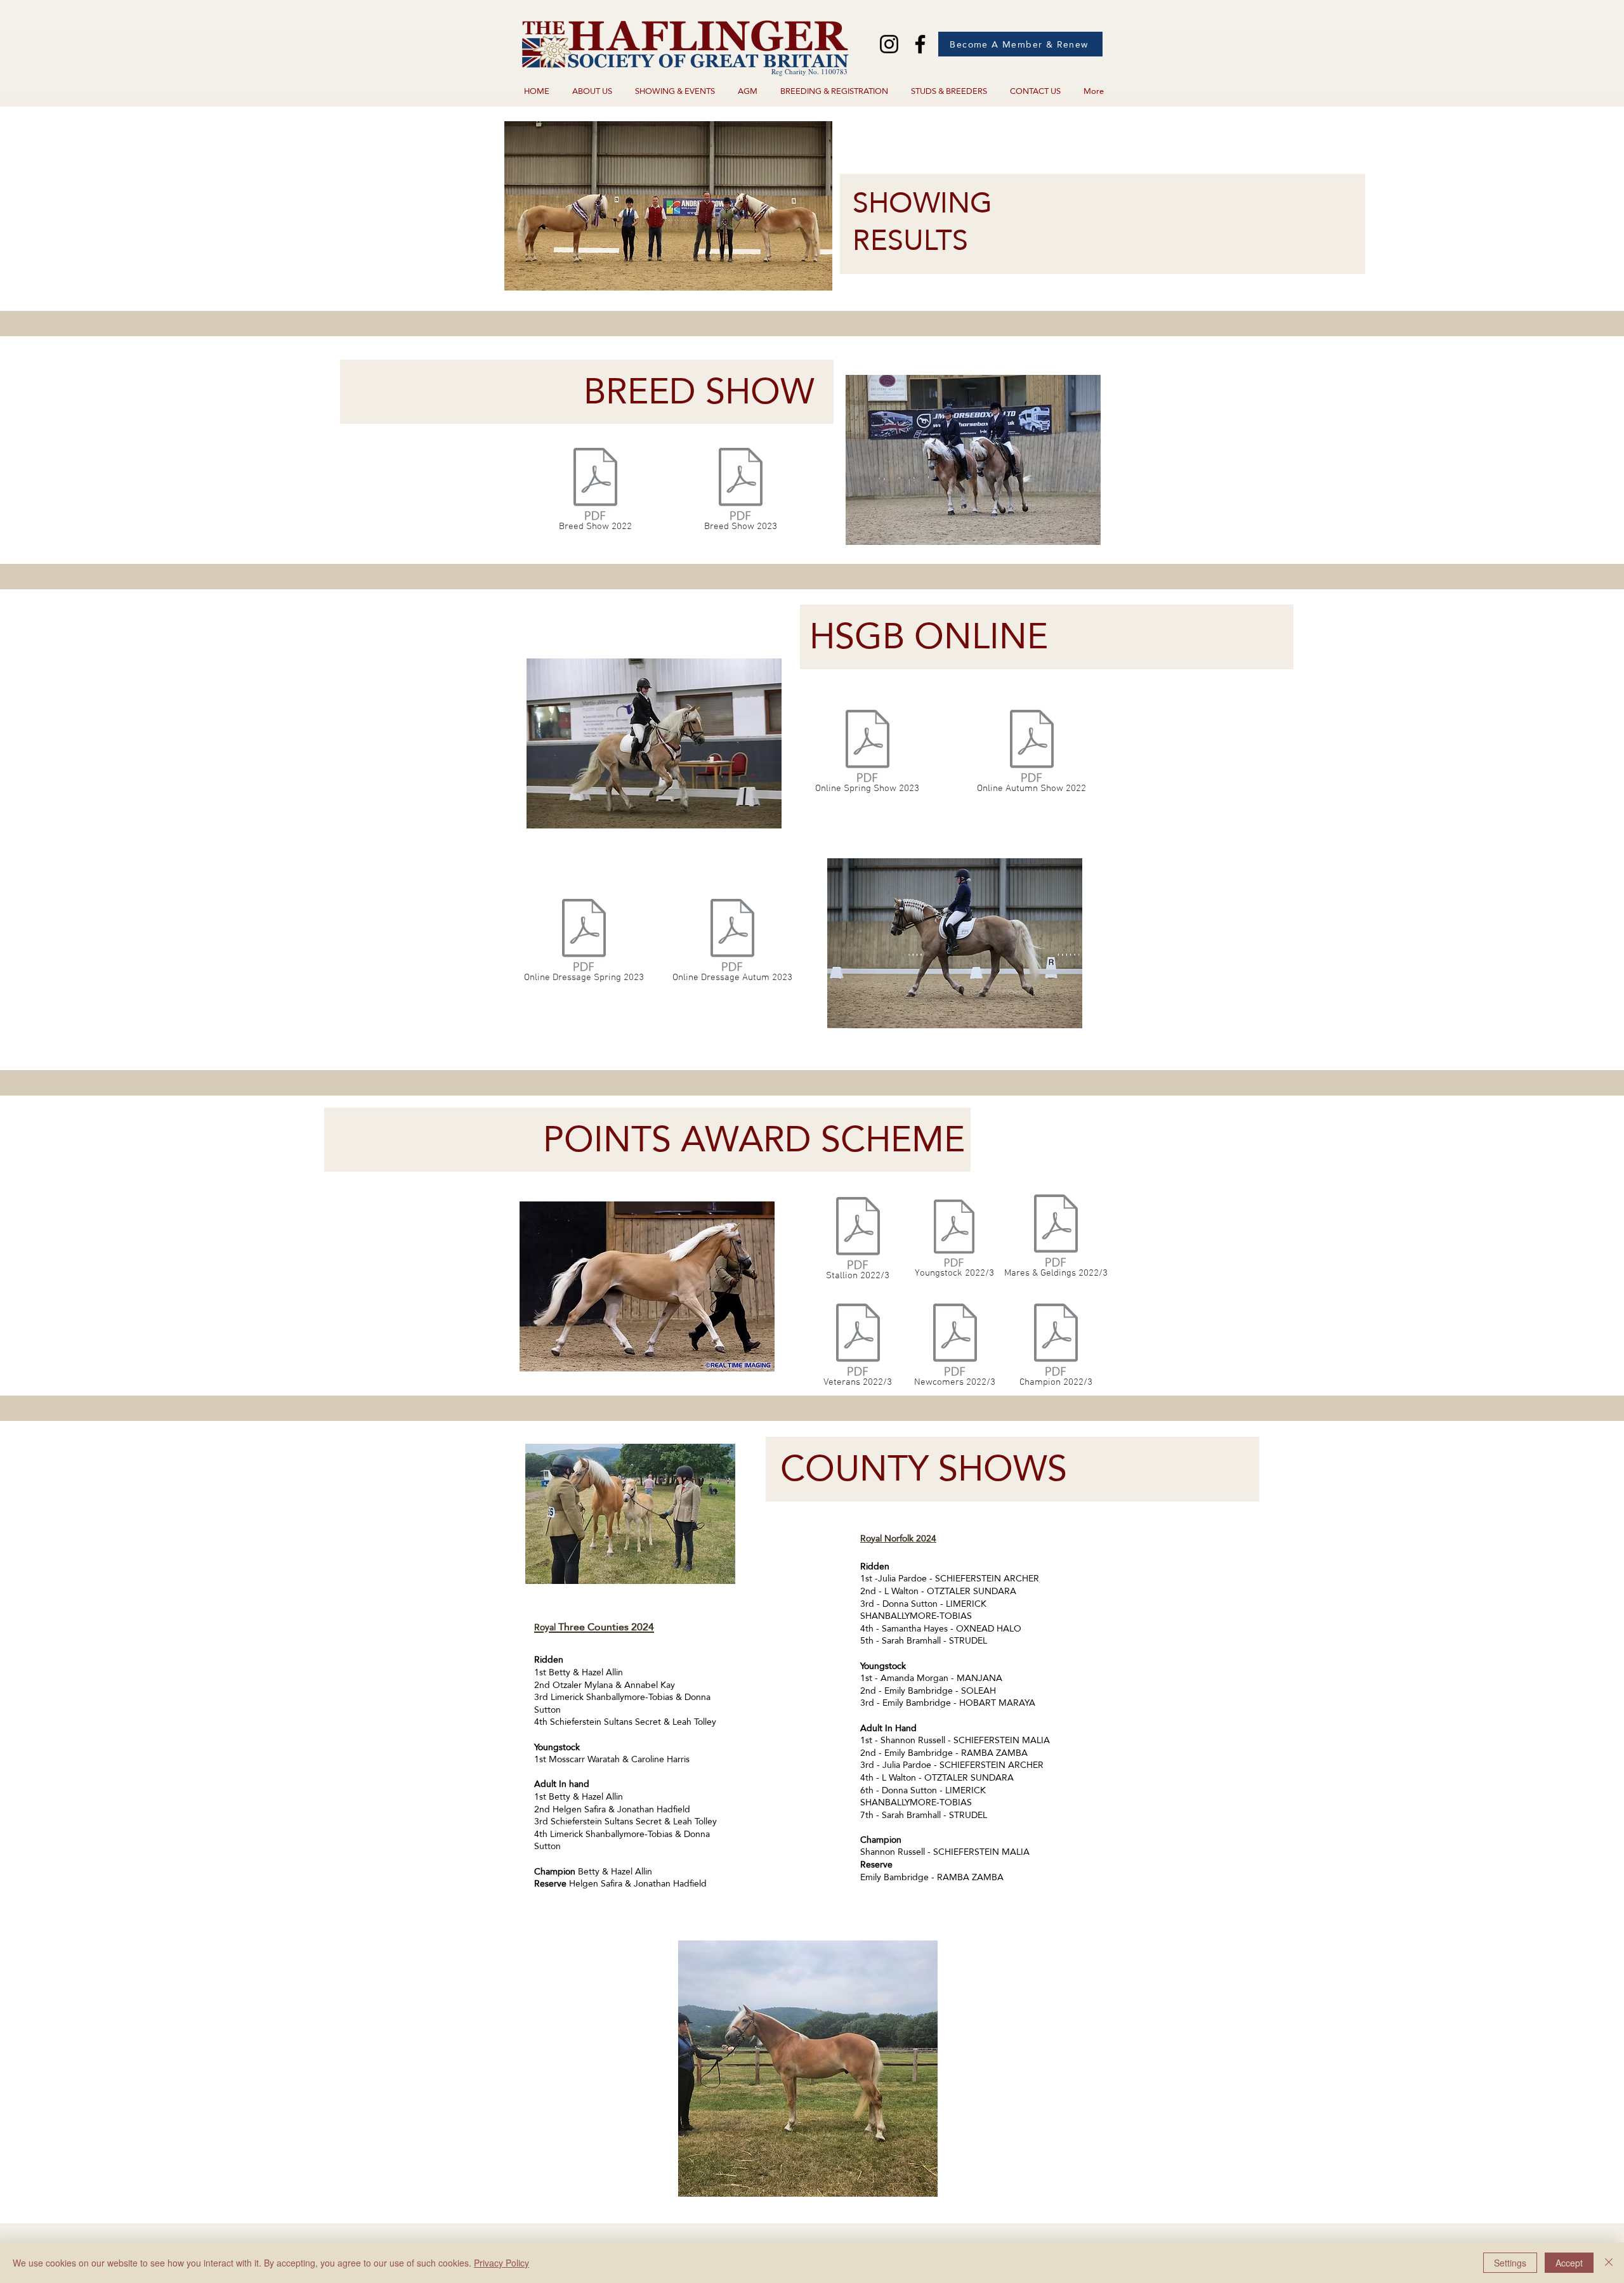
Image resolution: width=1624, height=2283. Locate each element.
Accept (1569, 2263)
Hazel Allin (602, 1672)
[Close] (1609, 2263)
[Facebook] (920, 44)
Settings (1510, 2263)
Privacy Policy (501, 2263)
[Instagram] (889, 44)
